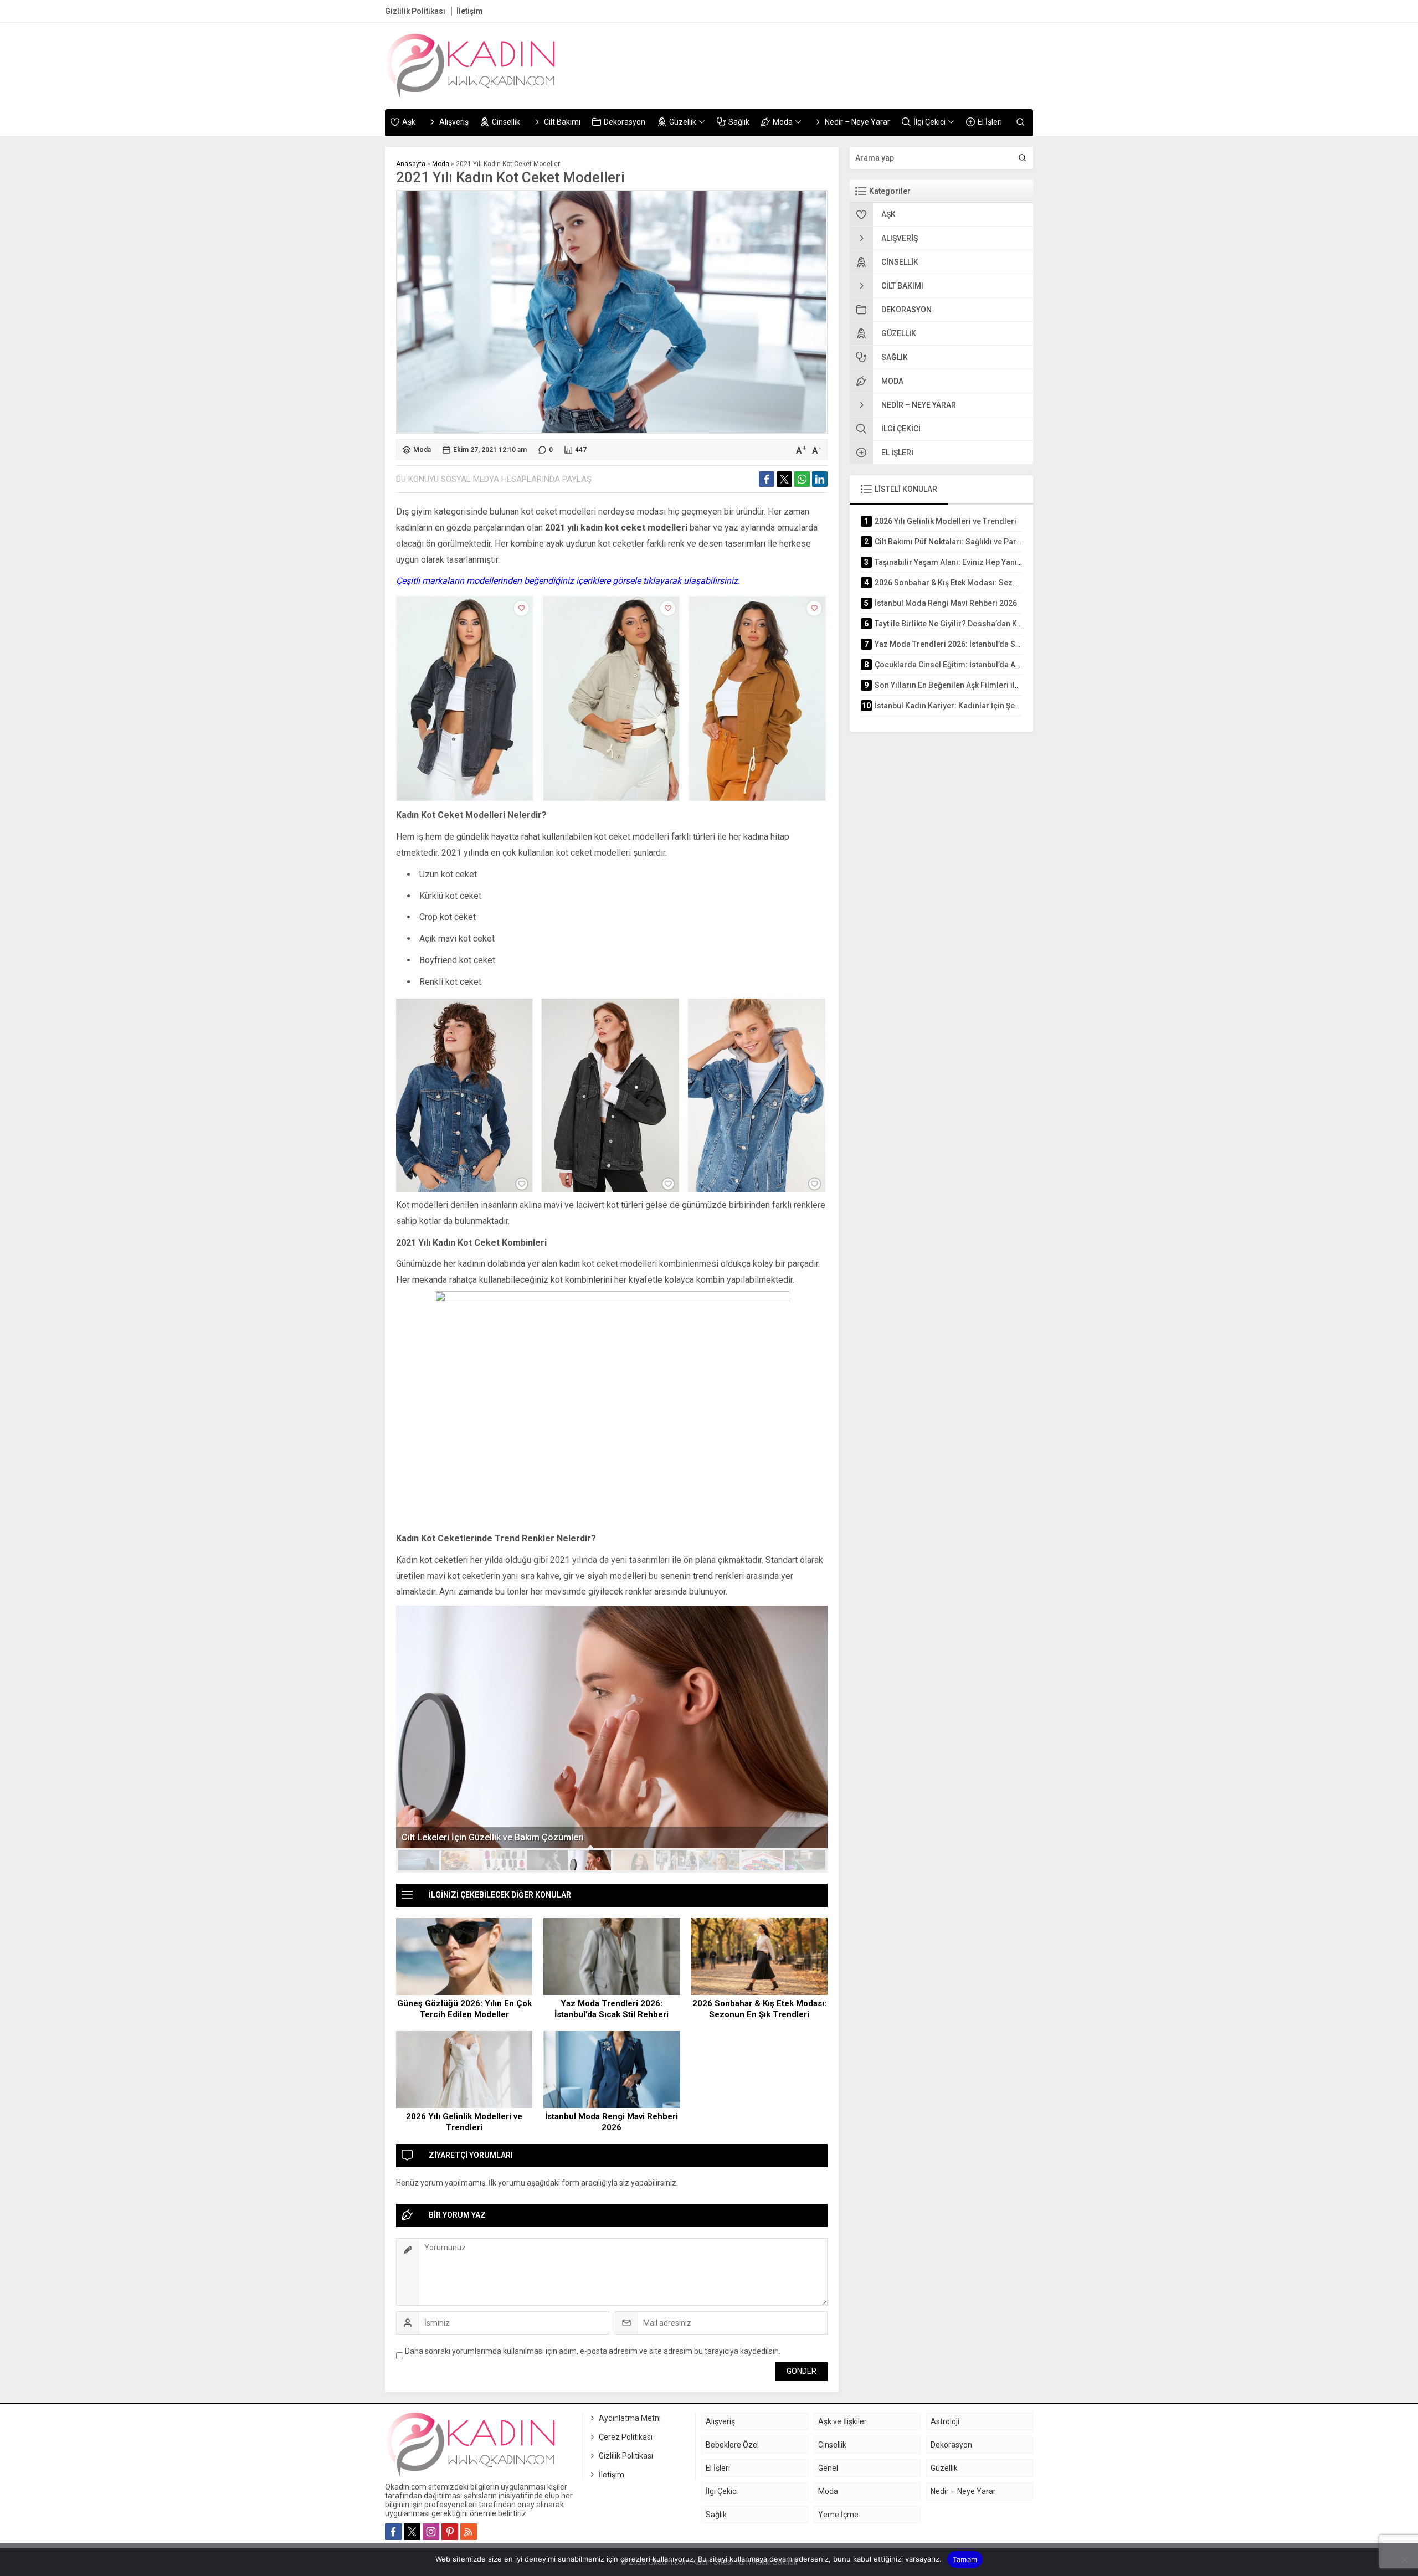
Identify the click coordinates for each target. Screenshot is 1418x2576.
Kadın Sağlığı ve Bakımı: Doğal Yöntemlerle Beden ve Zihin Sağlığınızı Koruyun (559, 1837)
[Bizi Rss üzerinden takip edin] (469, 2532)
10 (805, 1860)
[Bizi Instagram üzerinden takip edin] (431, 2532)
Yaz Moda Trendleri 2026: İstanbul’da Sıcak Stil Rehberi (612, 2009)
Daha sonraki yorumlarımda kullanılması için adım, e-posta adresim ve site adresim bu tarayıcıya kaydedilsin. (593, 2351)
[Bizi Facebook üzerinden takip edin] (393, 2532)
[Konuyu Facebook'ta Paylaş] (767, 479)
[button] (419, 1860)
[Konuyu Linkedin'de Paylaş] (820, 479)
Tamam (965, 2559)
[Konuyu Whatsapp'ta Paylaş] (802, 479)
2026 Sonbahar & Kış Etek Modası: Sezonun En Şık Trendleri (759, 2009)
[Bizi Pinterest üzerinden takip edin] (450, 2532)
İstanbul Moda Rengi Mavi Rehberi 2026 (612, 2122)
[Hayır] (1404, 2559)
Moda (441, 164)
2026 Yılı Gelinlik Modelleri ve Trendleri (464, 2122)
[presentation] (411, 1717)
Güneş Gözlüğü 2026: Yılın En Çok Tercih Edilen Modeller (464, 2009)
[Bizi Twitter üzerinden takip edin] (412, 2532)
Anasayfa (411, 164)
